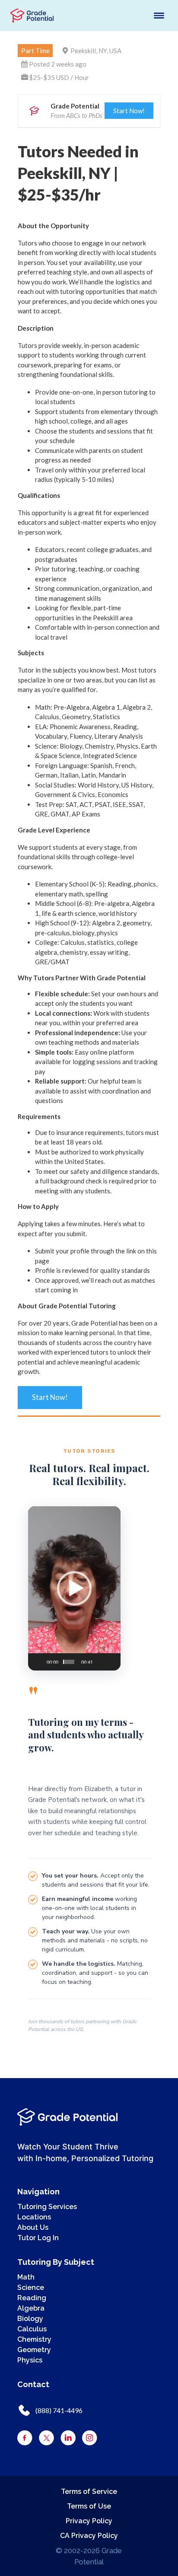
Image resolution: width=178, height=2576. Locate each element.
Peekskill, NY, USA (96, 51)
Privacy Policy (89, 2521)
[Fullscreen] (109, 1658)
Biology (30, 2319)
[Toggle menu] (159, 16)
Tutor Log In (38, 2238)
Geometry (34, 2350)
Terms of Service (89, 2492)
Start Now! (129, 111)
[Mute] (98, 1658)
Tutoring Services (47, 2207)
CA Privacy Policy (89, 2536)
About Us (33, 2227)
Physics (30, 2360)
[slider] (69, 1662)
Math (26, 2277)
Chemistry (34, 2339)
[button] (74, 1588)
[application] (74, 1588)
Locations (34, 2217)
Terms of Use (89, 2506)
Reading (32, 2298)
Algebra (31, 2308)
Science (31, 2287)
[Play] (37, 1658)
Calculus (32, 2329)
